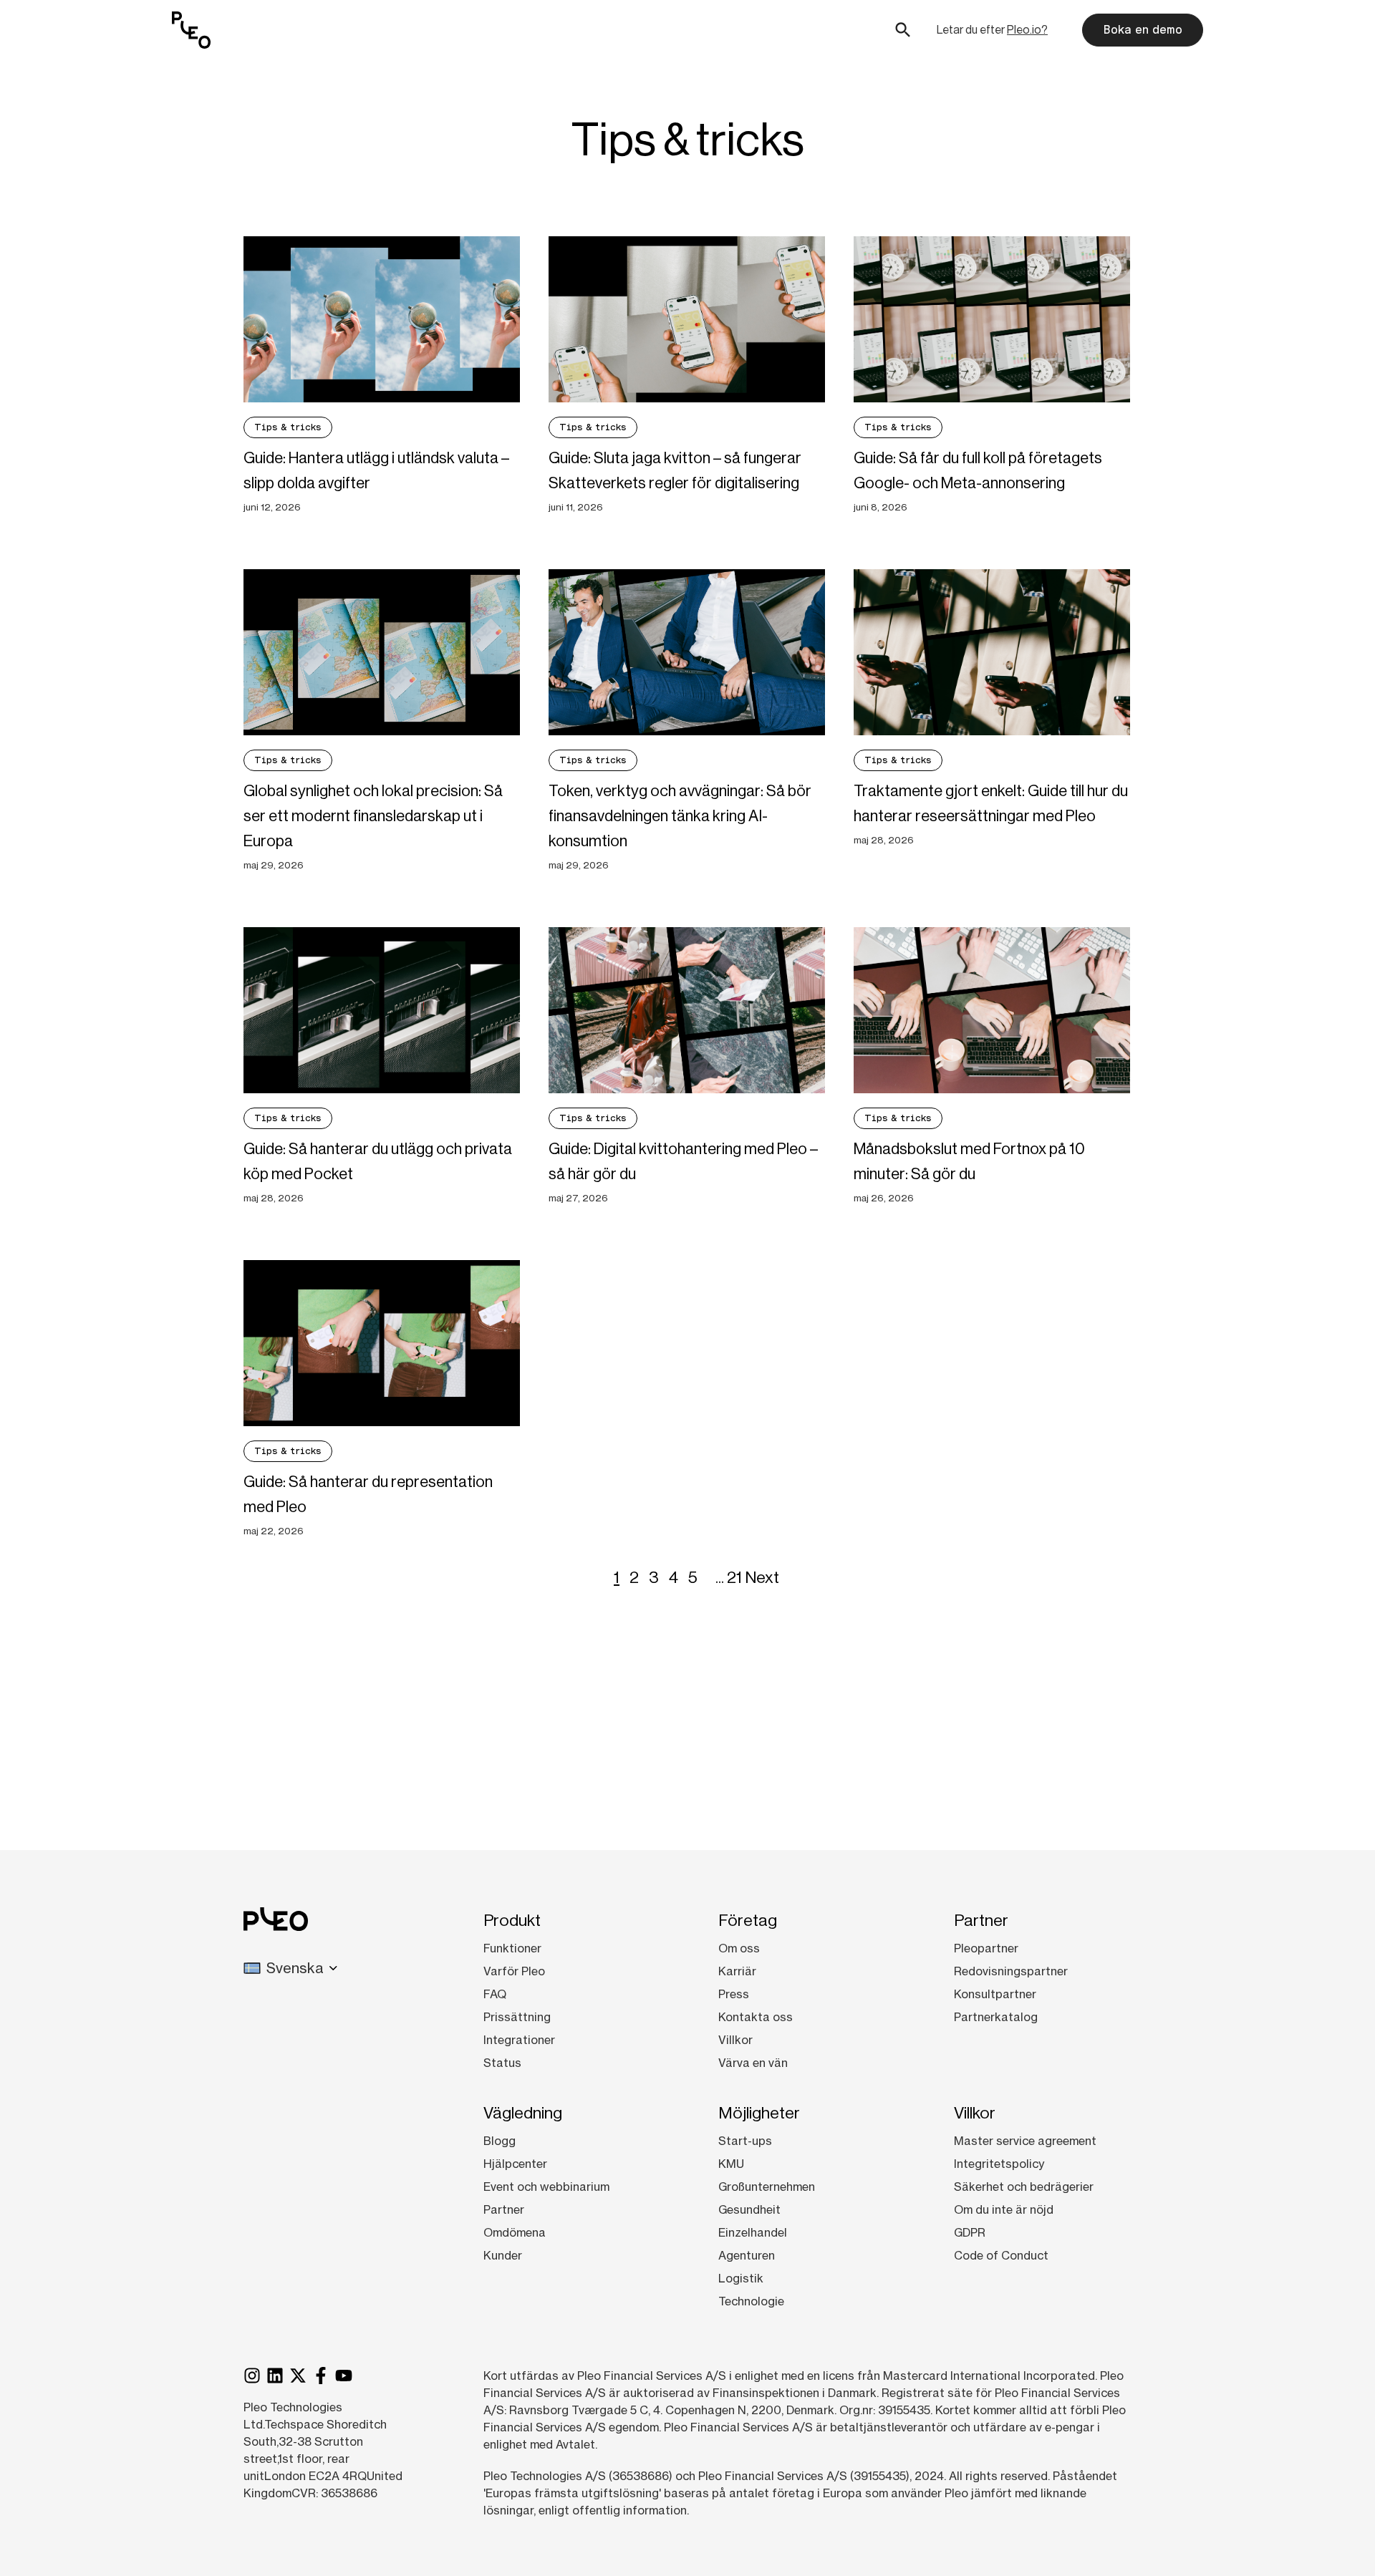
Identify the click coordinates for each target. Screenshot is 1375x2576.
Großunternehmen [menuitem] (767, 2187)
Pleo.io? (1027, 30)
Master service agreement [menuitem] (1025, 2141)
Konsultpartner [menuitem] (995, 1994)
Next (762, 1577)
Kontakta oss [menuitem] (756, 2017)
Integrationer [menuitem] (519, 2040)
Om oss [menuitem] (739, 1948)
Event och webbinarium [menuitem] (546, 2187)
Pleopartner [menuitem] (986, 1948)
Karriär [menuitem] (737, 1971)
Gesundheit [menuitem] (749, 2209)
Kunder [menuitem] (503, 2255)
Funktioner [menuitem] (512, 1948)
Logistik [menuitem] (741, 2278)
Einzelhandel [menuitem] (753, 2232)
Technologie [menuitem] (751, 2301)
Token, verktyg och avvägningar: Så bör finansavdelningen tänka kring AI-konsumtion (680, 816)
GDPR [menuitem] (970, 2232)
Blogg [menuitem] (500, 2141)
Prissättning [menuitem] (517, 2017)
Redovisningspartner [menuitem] (1011, 1971)
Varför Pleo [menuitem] (514, 1971)
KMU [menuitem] (731, 2164)
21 (734, 1577)
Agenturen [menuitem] (747, 2255)
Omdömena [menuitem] (515, 2232)
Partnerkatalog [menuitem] (996, 2017)
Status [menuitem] (502, 2063)
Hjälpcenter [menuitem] (515, 2164)
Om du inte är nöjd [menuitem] (1004, 2209)
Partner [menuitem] (504, 2209)
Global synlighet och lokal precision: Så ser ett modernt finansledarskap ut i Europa (373, 816)
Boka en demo (1143, 30)
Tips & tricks (288, 427)
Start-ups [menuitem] (745, 2141)
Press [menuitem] (734, 1994)
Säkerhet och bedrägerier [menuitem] (1024, 2187)
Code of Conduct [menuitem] (1001, 2255)
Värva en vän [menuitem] (753, 2063)
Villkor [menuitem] (735, 2040)
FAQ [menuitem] (495, 1994)
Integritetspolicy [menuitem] (999, 2164)
